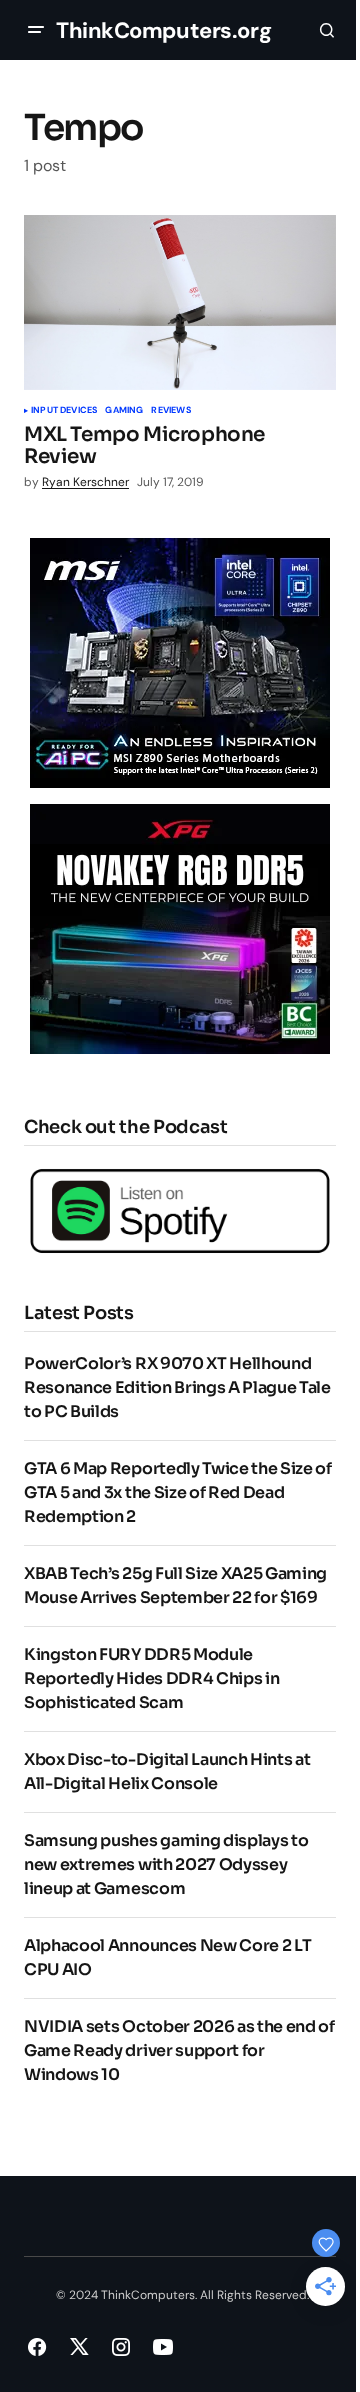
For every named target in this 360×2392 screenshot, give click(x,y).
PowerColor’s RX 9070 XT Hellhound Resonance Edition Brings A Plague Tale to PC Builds (177, 1387)
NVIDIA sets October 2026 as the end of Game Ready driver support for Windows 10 (179, 2050)
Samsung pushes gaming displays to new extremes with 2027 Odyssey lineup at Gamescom (166, 1864)
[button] (36, 30)
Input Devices (64, 411)
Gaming (124, 411)
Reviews (170, 411)
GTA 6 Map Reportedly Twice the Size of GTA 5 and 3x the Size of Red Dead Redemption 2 (178, 1492)
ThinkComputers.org (163, 30)
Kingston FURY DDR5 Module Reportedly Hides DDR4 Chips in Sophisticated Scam (151, 1678)
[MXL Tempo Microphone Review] (180, 303)
